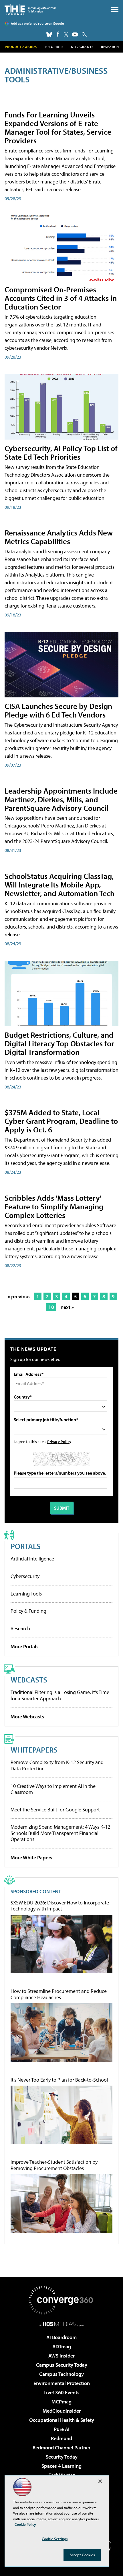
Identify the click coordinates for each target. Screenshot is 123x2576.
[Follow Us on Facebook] (58, 34)
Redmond (61, 2438)
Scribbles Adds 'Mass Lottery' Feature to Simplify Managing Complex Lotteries (54, 1206)
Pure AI (62, 2429)
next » (67, 1307)
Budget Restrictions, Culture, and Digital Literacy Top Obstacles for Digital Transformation (59, 1043)
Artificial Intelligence (32, 1559)
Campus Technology (61, 2374)
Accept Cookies (82, 2555)
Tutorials (54, 47)
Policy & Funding (28, 1611)
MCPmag (61, 2402)
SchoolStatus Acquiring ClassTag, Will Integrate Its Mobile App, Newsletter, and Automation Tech (59, 884)
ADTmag (62, 2346)
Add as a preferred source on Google (37, 23)
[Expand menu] (115, 11)
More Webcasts (27, 1717)
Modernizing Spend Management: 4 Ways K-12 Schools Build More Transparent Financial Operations (60, 1833)
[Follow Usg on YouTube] (75, 34)
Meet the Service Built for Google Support (55, 1810)
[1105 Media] (62, 2324)
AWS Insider (61, 2356)
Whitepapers (34, 1750)
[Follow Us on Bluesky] (49, 34)
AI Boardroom (61, 2337)
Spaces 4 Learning (61, 2466)
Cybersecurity (25, 1576)
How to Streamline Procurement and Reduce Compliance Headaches (59, 1994)
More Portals (25, 1646)
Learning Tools (26, 1594)
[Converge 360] (61, 2300)
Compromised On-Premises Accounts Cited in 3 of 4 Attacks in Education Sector (61, 298)
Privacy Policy (59, 1441)
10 (51, 1307)
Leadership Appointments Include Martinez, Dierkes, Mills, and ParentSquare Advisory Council (61, 799)
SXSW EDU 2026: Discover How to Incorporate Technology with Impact (60, 1906)
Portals (26, 1546)
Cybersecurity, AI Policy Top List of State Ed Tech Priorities (61, 452)
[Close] (100, 2481)
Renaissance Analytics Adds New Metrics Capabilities (59, 537)
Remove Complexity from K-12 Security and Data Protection (57, 1765)
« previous (19, 1296)
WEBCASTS (29, 1679)
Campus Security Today (62, 2365)
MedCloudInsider (62, 2411)
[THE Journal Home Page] (30, 10)
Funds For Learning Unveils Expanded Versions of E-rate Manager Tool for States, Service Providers (58, 127)
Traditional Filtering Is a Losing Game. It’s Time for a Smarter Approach (60, 1695)
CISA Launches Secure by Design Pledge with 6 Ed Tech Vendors (58, 710)
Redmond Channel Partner (61, 2448)
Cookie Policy (25, 2524)
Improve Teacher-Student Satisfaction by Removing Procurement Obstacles (54, 2165)
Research (110, 47)
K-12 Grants (82, 47)
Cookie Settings (55, 2539)
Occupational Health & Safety (62, 2420)
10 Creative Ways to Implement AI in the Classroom (53, 1789)
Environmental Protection (62, 2383)
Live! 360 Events (61, 2392)
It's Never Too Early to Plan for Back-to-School (59, 2080)
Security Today (62, 2457)
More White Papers (31, 1857)
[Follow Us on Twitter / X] (66, 34)
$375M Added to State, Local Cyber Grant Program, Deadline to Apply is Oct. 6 (61, 1121)
